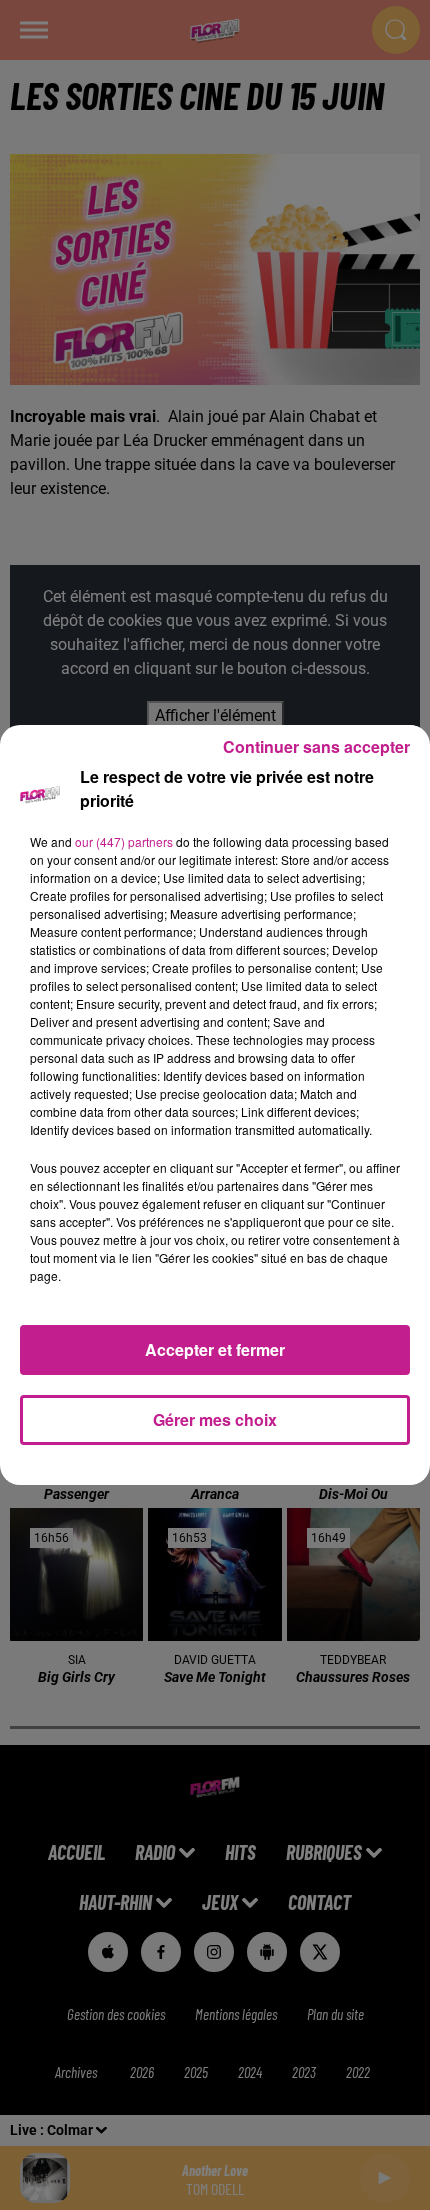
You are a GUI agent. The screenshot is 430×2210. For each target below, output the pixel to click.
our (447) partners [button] (124, 841)
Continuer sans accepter (316, 746)
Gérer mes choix (215, 1419)
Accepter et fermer (215, 1349)
